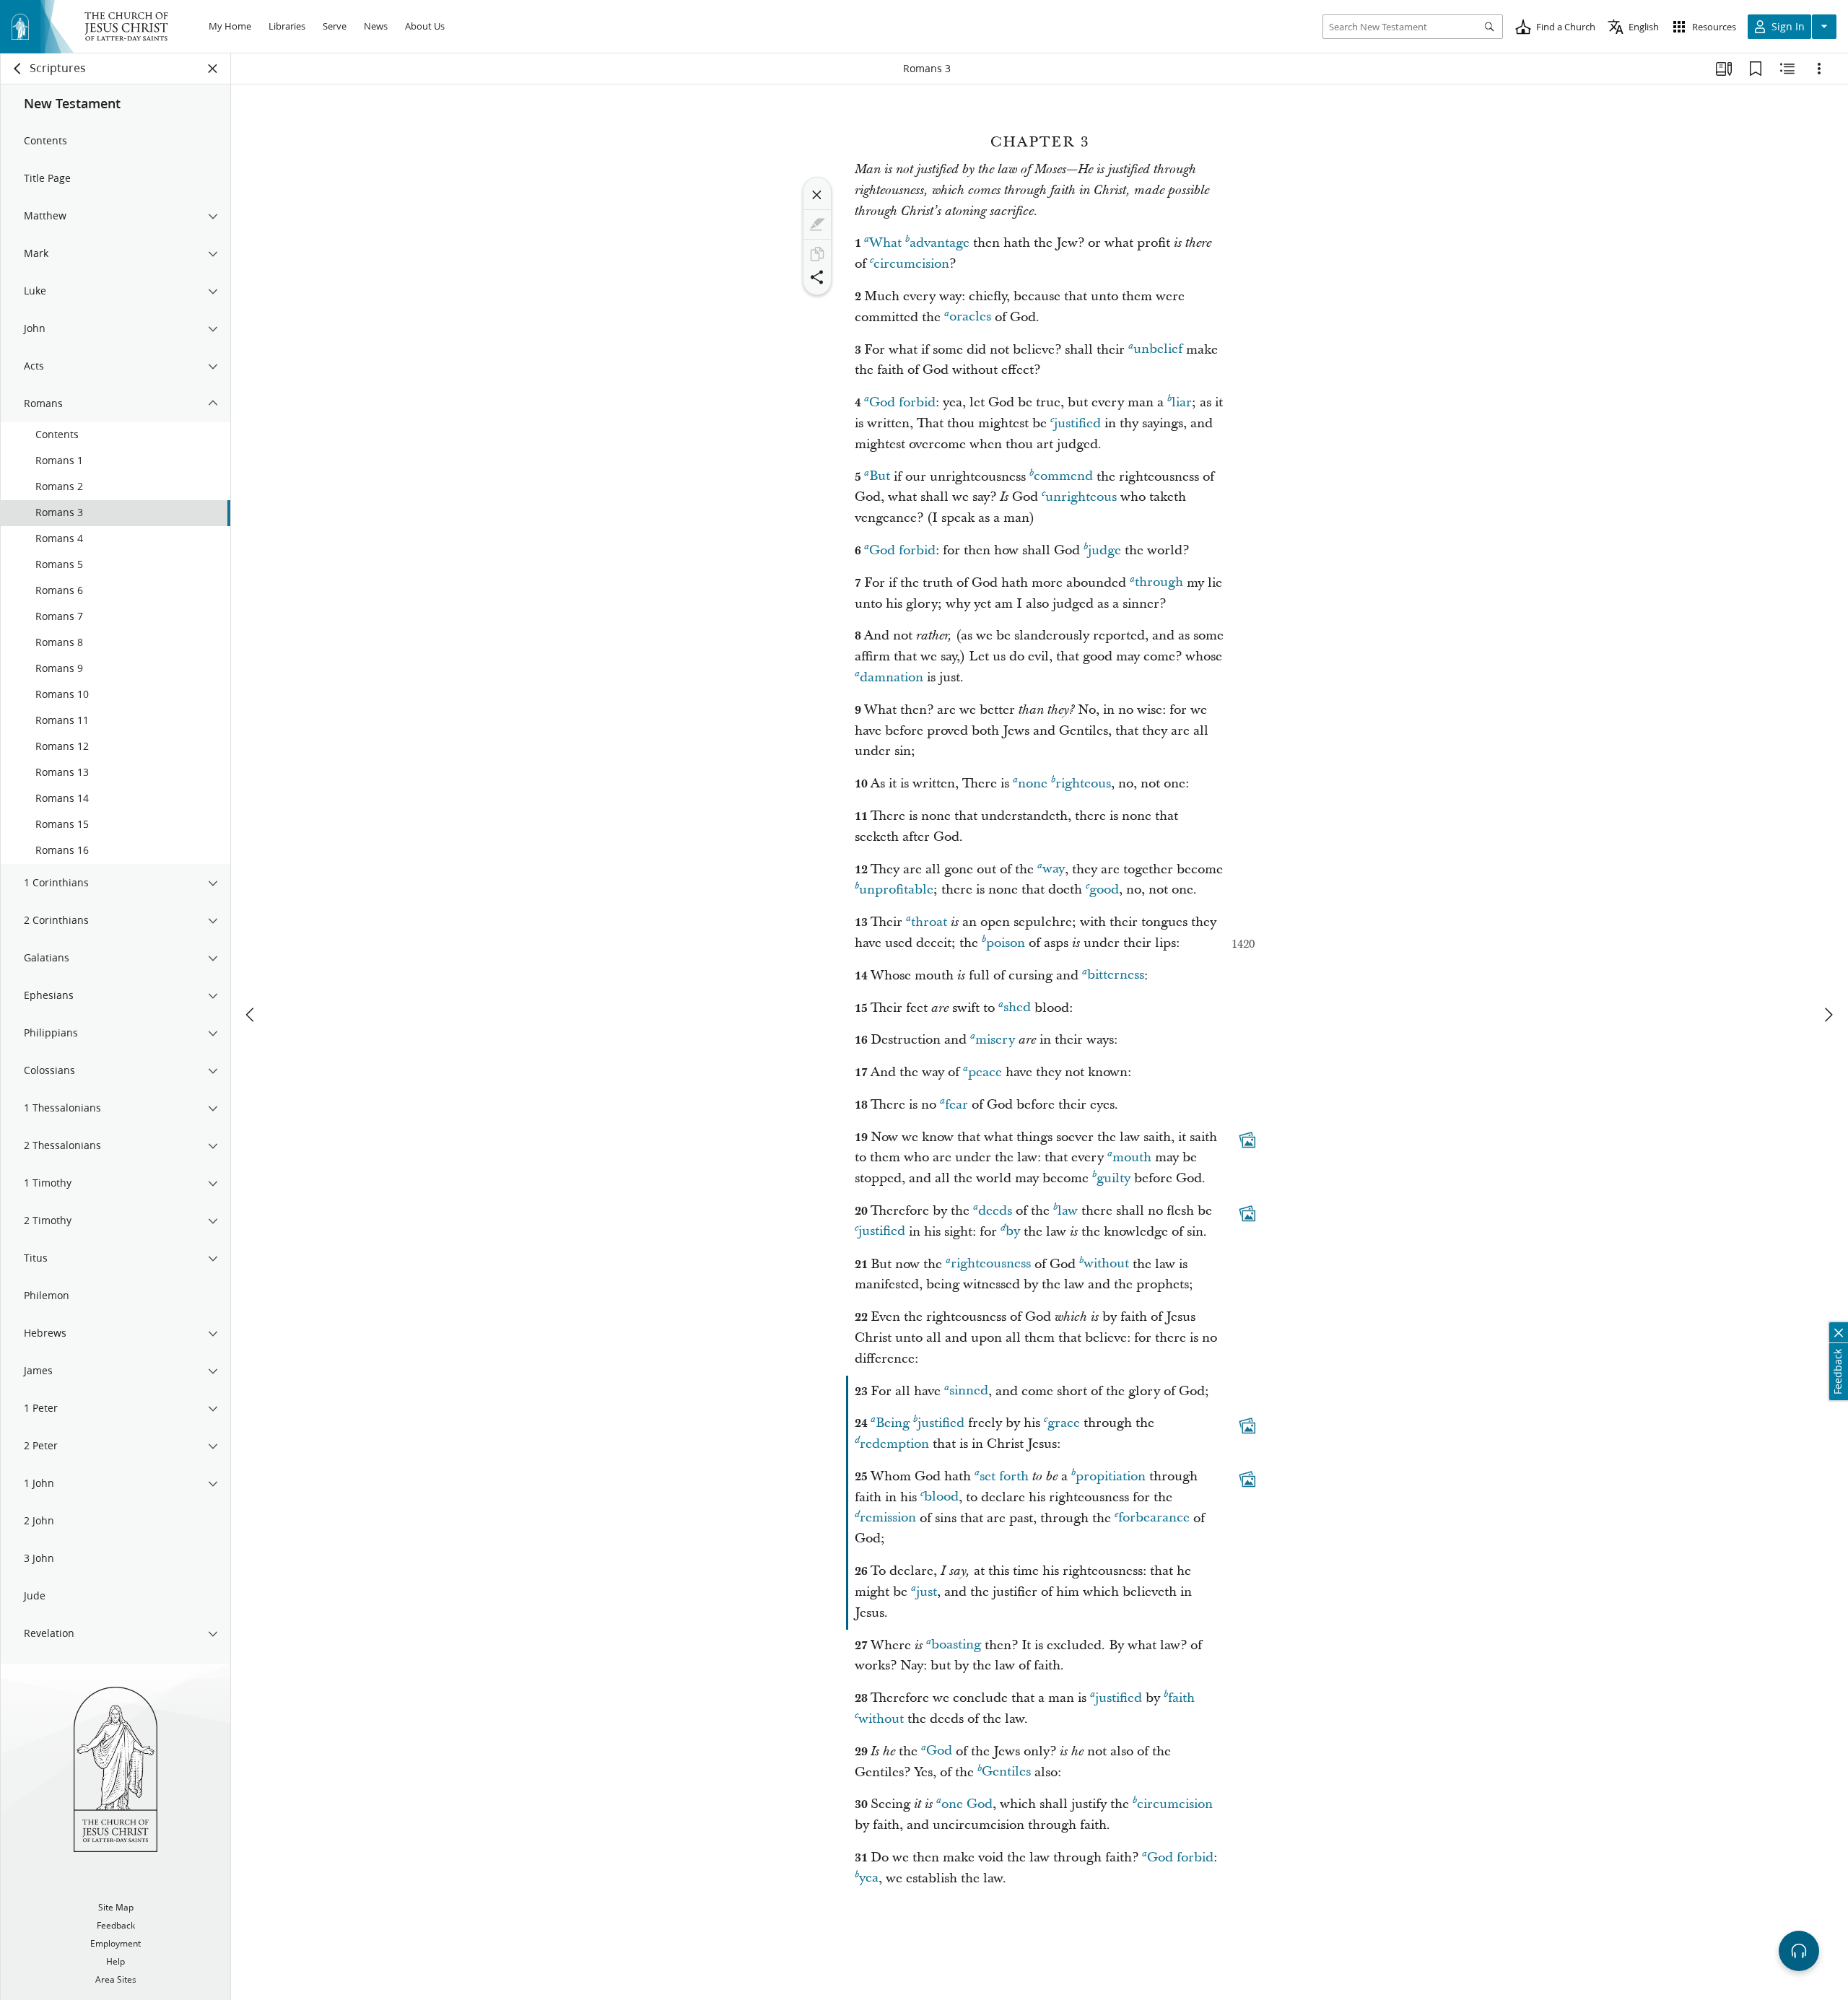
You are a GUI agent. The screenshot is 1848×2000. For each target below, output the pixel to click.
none (1033, 783)
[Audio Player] (1799, 1951)
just (927, 1592)
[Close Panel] (213, 69)
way (1054, 869)
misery (995, 1040)
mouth (1132, 1157)
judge (1104, 550)
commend (1063, 477)
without (1106, 1264)
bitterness (1116, 975)
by (1013, 1232)
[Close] (817, 195)
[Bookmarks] (1756, 69)
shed (1017, 1008)
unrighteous (1081, 497)
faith (1181, 1698)
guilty (1113, 1178)
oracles (970, 317)
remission (888, 1518)
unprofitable (896, 890)
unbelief (1158, 350)
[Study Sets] (1724, 69)
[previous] (251, 1015)
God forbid (902, 402)
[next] (1828, 1015)
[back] (18, 69)
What (885, 243)
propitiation (1111, 1476)
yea (869, 1878)
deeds (995, 1211)
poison (1006, 943)
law (1068, 1211)
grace (1064, 1423)
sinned (969, 1391)
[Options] (1819, 69)
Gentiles (1006, 1772)
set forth (1004, 1476)
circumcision (911, 264)
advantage (940, 243)
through (1159, 583)
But (880, 477)
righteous (1083, 783)
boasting (956, 1645)
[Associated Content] (1247, 1140)
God (939, 1751)
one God (967, 1804)
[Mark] (817, 224)
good (1104, 890)
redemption (894, 1444)
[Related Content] (1787, 69)
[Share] (817, 277)
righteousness (991, 1264)
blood (941, 1497)
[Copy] (817, 254)
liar (1182, 402)
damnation (892, 677)
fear (956, 1105)
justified (1077, 423)
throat (929, 922)
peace (985, 1072)
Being (893, 1423)
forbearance (1154, 1518)
